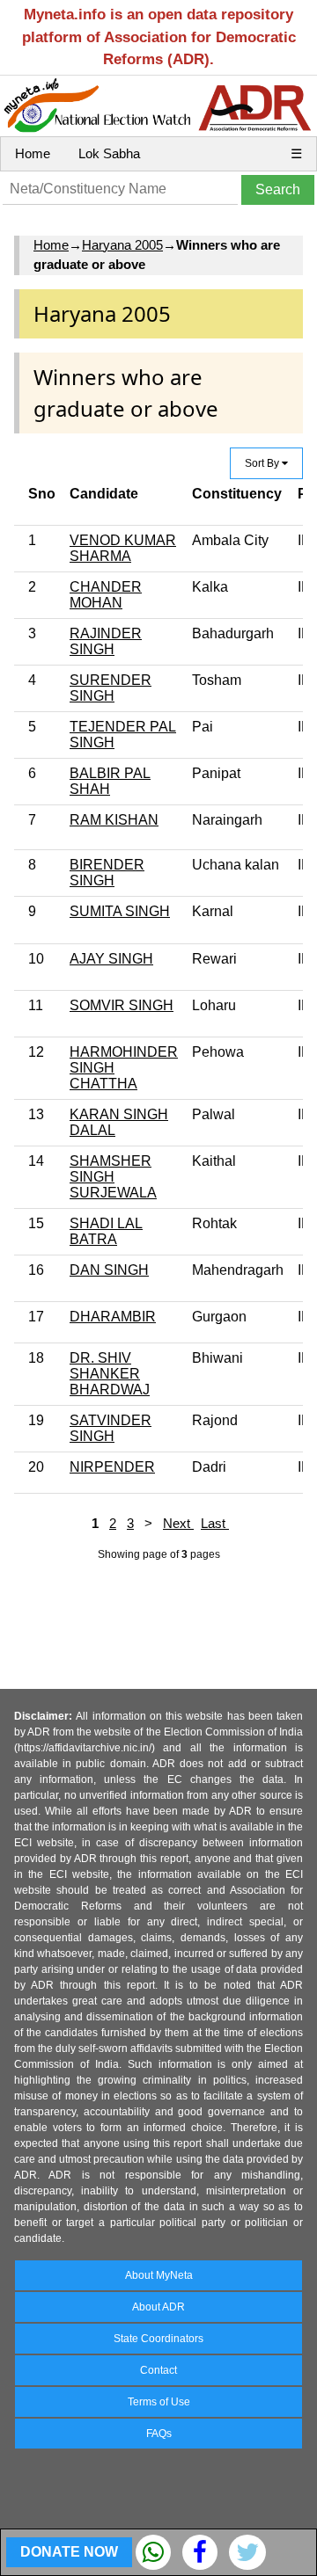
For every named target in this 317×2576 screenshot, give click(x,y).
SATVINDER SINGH (111, 1428)
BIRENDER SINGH (107, 873)
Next (178, 1523)
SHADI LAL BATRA (106, 1231)
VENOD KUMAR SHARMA (123, 548)
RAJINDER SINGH (106, 641)
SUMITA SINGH (120, 911)
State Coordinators (158, 2339)
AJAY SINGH (111, 959)
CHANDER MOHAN (106, 595)
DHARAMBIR (113, 1317)
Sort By (263, 463)
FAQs (159, 2434)
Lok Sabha (109, 153)
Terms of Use (159, 2402)
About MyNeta (159, 2275)
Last (215, 1523)
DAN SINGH (109, 1270)
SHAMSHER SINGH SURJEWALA (113, 1177)
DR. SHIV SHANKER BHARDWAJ (110, 1374)
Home (33, 153)
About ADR (158, 2307)
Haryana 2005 (122, 245)
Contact (158, 2370)
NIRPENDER (112, 1467)
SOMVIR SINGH (122, 1005)
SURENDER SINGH (111, 688)
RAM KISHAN (114, 820)
